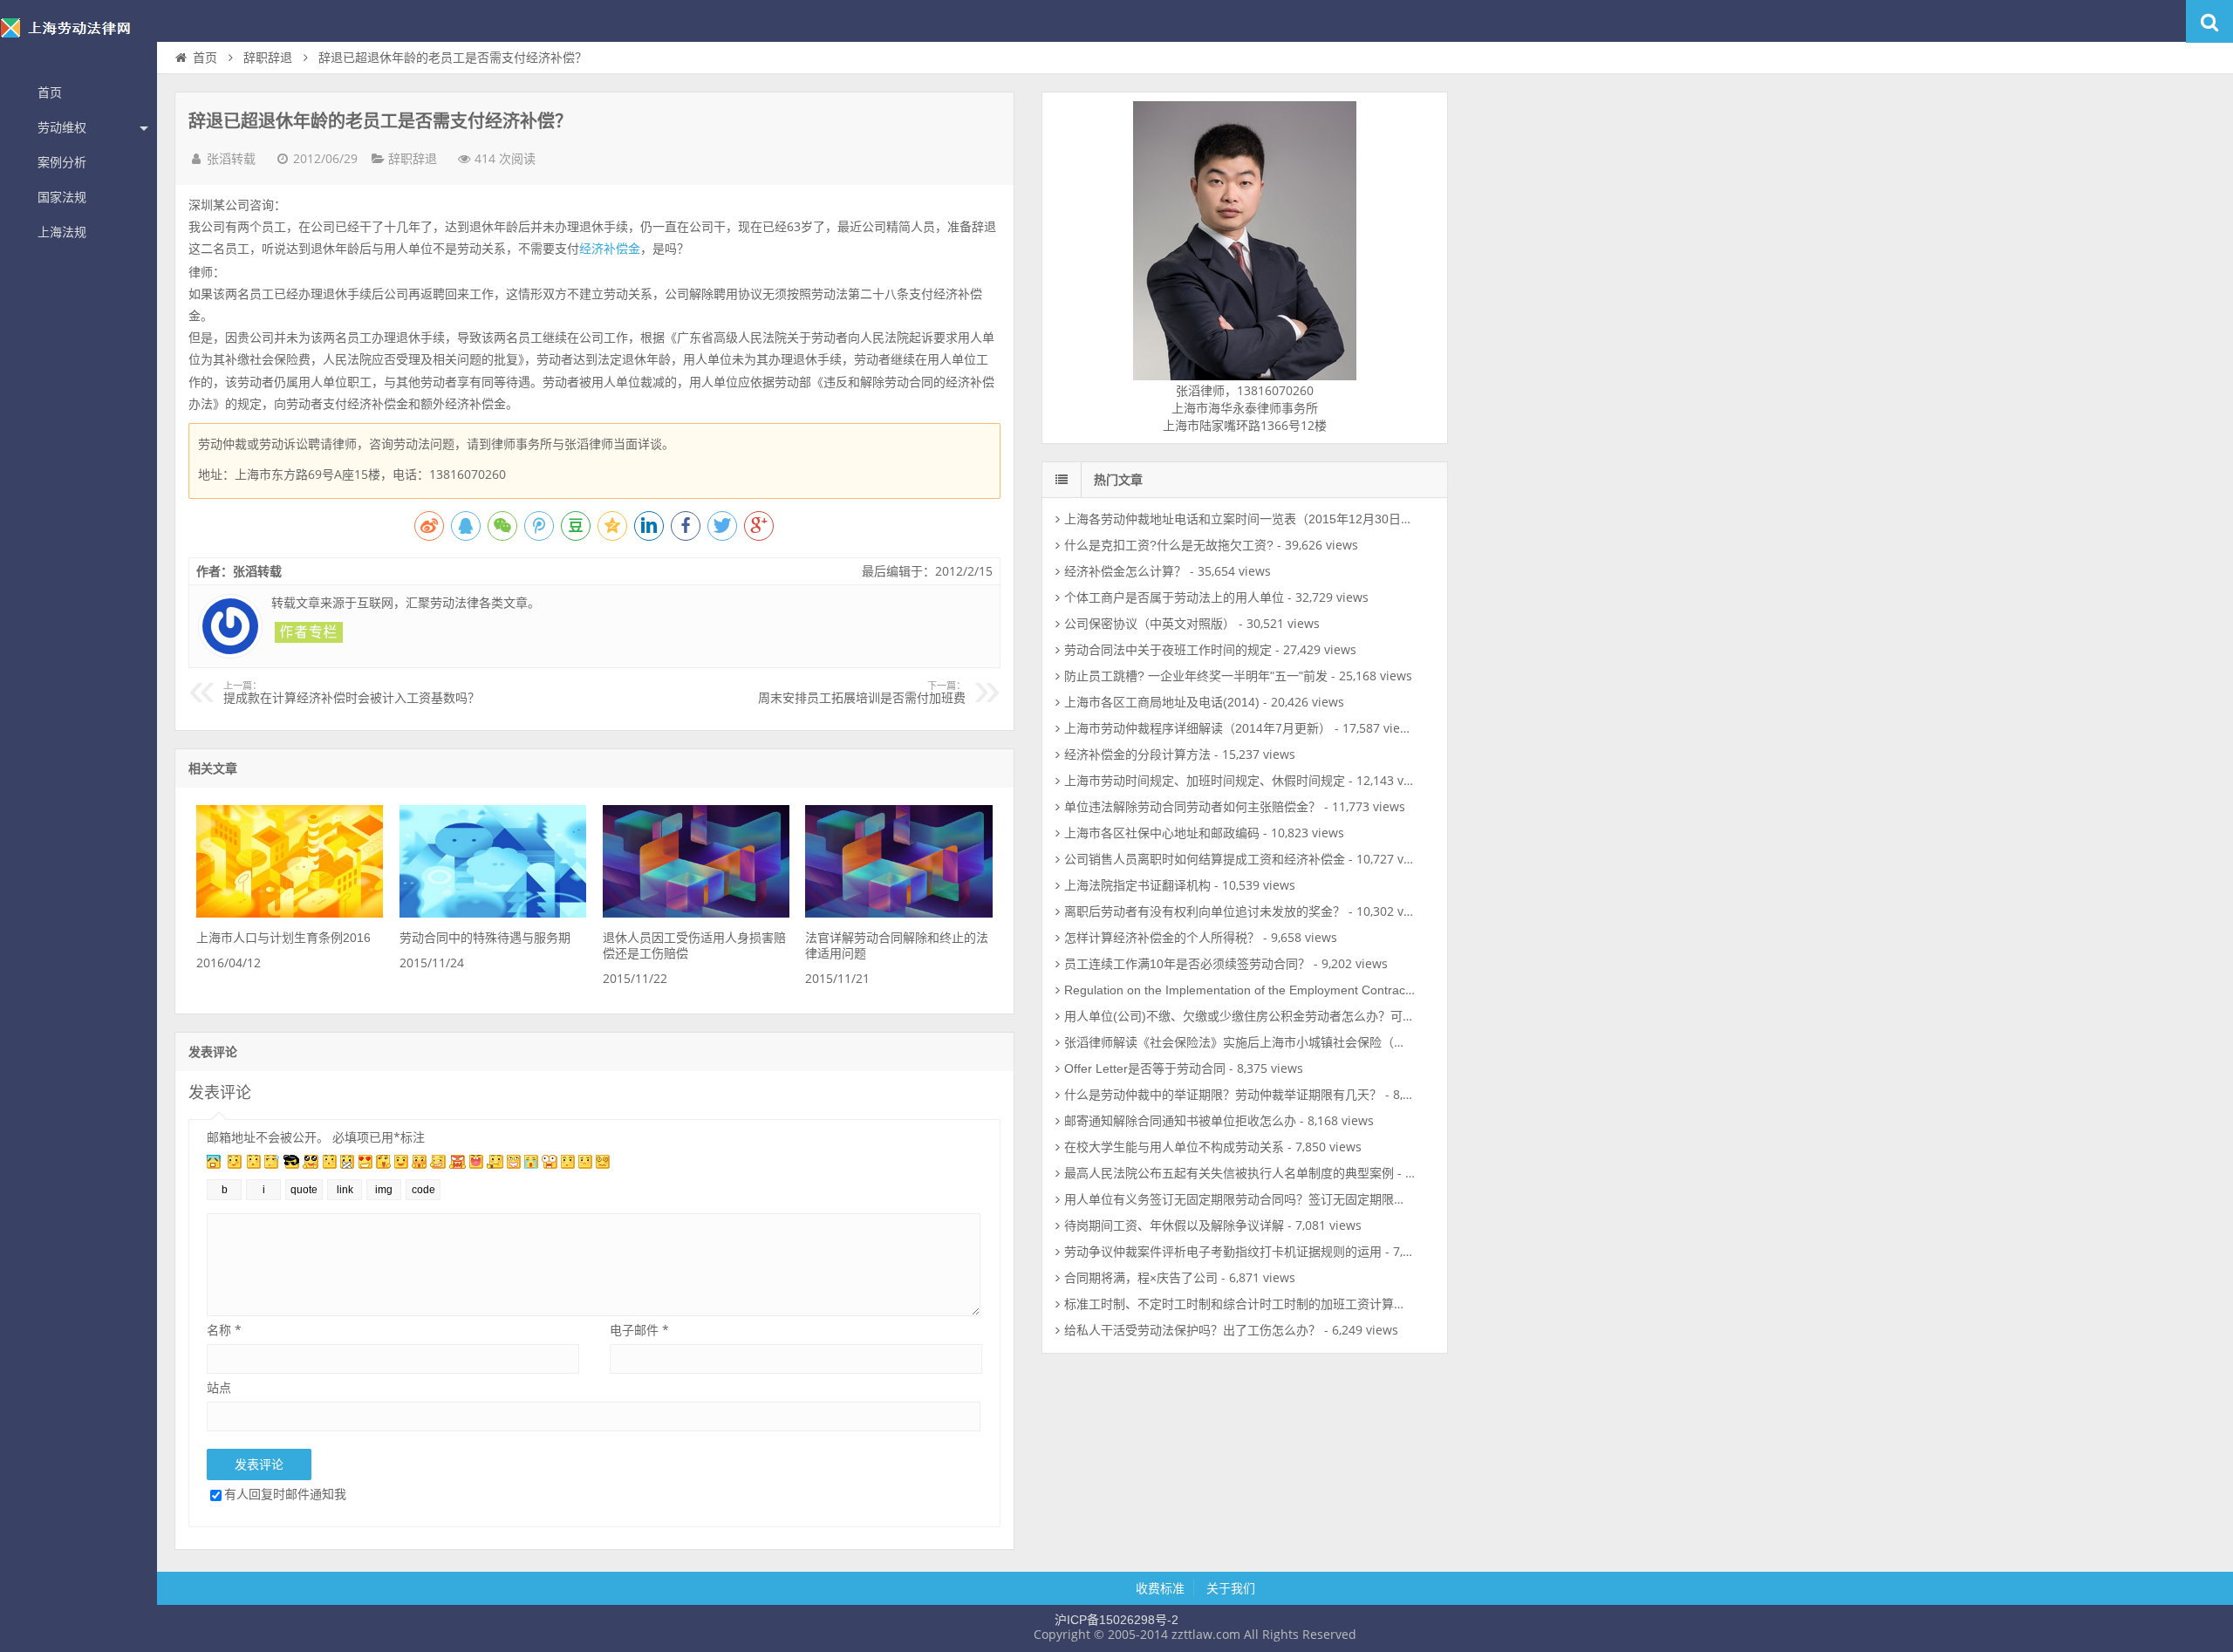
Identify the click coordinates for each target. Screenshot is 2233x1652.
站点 (219, 1387)
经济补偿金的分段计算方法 (1137, 754)
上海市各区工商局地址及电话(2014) (1162, 702)
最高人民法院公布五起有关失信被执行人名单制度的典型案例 (1229, 1173)
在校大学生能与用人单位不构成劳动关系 (1174, 1147)
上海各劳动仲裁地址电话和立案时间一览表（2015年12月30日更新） (1251, 519)
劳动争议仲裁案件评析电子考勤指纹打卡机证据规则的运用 (1223, 1252)
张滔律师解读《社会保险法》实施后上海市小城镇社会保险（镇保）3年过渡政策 (1281, 1042)
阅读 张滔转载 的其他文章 (309, 632)
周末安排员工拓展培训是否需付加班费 (862, 693)
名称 (224, 1330)
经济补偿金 (610, 249)
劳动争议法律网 (79, 38)
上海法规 (62, 232)
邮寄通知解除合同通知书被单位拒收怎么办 (1180, 1121)
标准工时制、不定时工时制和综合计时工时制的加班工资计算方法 (1241, 1304)
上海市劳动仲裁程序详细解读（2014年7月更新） (1198, 728)
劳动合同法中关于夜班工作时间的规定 (1168, 650)
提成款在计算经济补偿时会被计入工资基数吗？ (352, 693)
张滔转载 (231, 159)
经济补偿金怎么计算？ (1125, 571)
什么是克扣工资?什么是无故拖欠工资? (1169, 545)
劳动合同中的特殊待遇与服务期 (485, 938)
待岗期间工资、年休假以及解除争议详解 (1174, 1225)
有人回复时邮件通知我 (285, 1494)
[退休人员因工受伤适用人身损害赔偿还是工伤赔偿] (696, 913)
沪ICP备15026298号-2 (1116, 1620)
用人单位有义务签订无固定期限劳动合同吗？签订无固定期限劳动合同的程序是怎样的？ (1302, 1199)
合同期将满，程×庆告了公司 (1141, 1278)
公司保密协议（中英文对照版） (1150, 624)
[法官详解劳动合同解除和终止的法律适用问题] (898, 913)
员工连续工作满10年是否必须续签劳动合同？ (1187, 964)
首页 (50, 92)
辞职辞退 (268, 58)
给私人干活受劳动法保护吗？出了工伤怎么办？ (1192, 1330)
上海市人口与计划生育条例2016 (283, 938)
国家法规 (62, 197)
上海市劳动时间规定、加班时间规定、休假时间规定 (1205, 781)
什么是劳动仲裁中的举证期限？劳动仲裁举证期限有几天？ (1223, 1095)
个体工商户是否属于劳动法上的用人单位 (1174, 597)
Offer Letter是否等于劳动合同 (1145, 1068)
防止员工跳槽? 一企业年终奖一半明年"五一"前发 (1196, 676)
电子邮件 (639, 1330)
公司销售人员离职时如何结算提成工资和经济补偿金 (1205, 859)
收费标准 (1160, 1588)
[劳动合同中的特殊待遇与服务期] (493, 913)
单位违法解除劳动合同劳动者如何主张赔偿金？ (1192, 807)
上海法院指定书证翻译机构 (1137, 885)
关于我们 (1231, 1588)
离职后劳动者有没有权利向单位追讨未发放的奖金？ (1205, 911)
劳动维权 (62, 127)
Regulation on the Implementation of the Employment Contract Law (1250, 990)
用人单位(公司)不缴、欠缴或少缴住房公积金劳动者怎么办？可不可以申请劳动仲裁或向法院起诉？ (1331, 1016)
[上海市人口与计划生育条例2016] (290, 913)
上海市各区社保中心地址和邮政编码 (1162, 833)
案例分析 (62, 162)
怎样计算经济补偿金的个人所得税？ (1162, 938)
